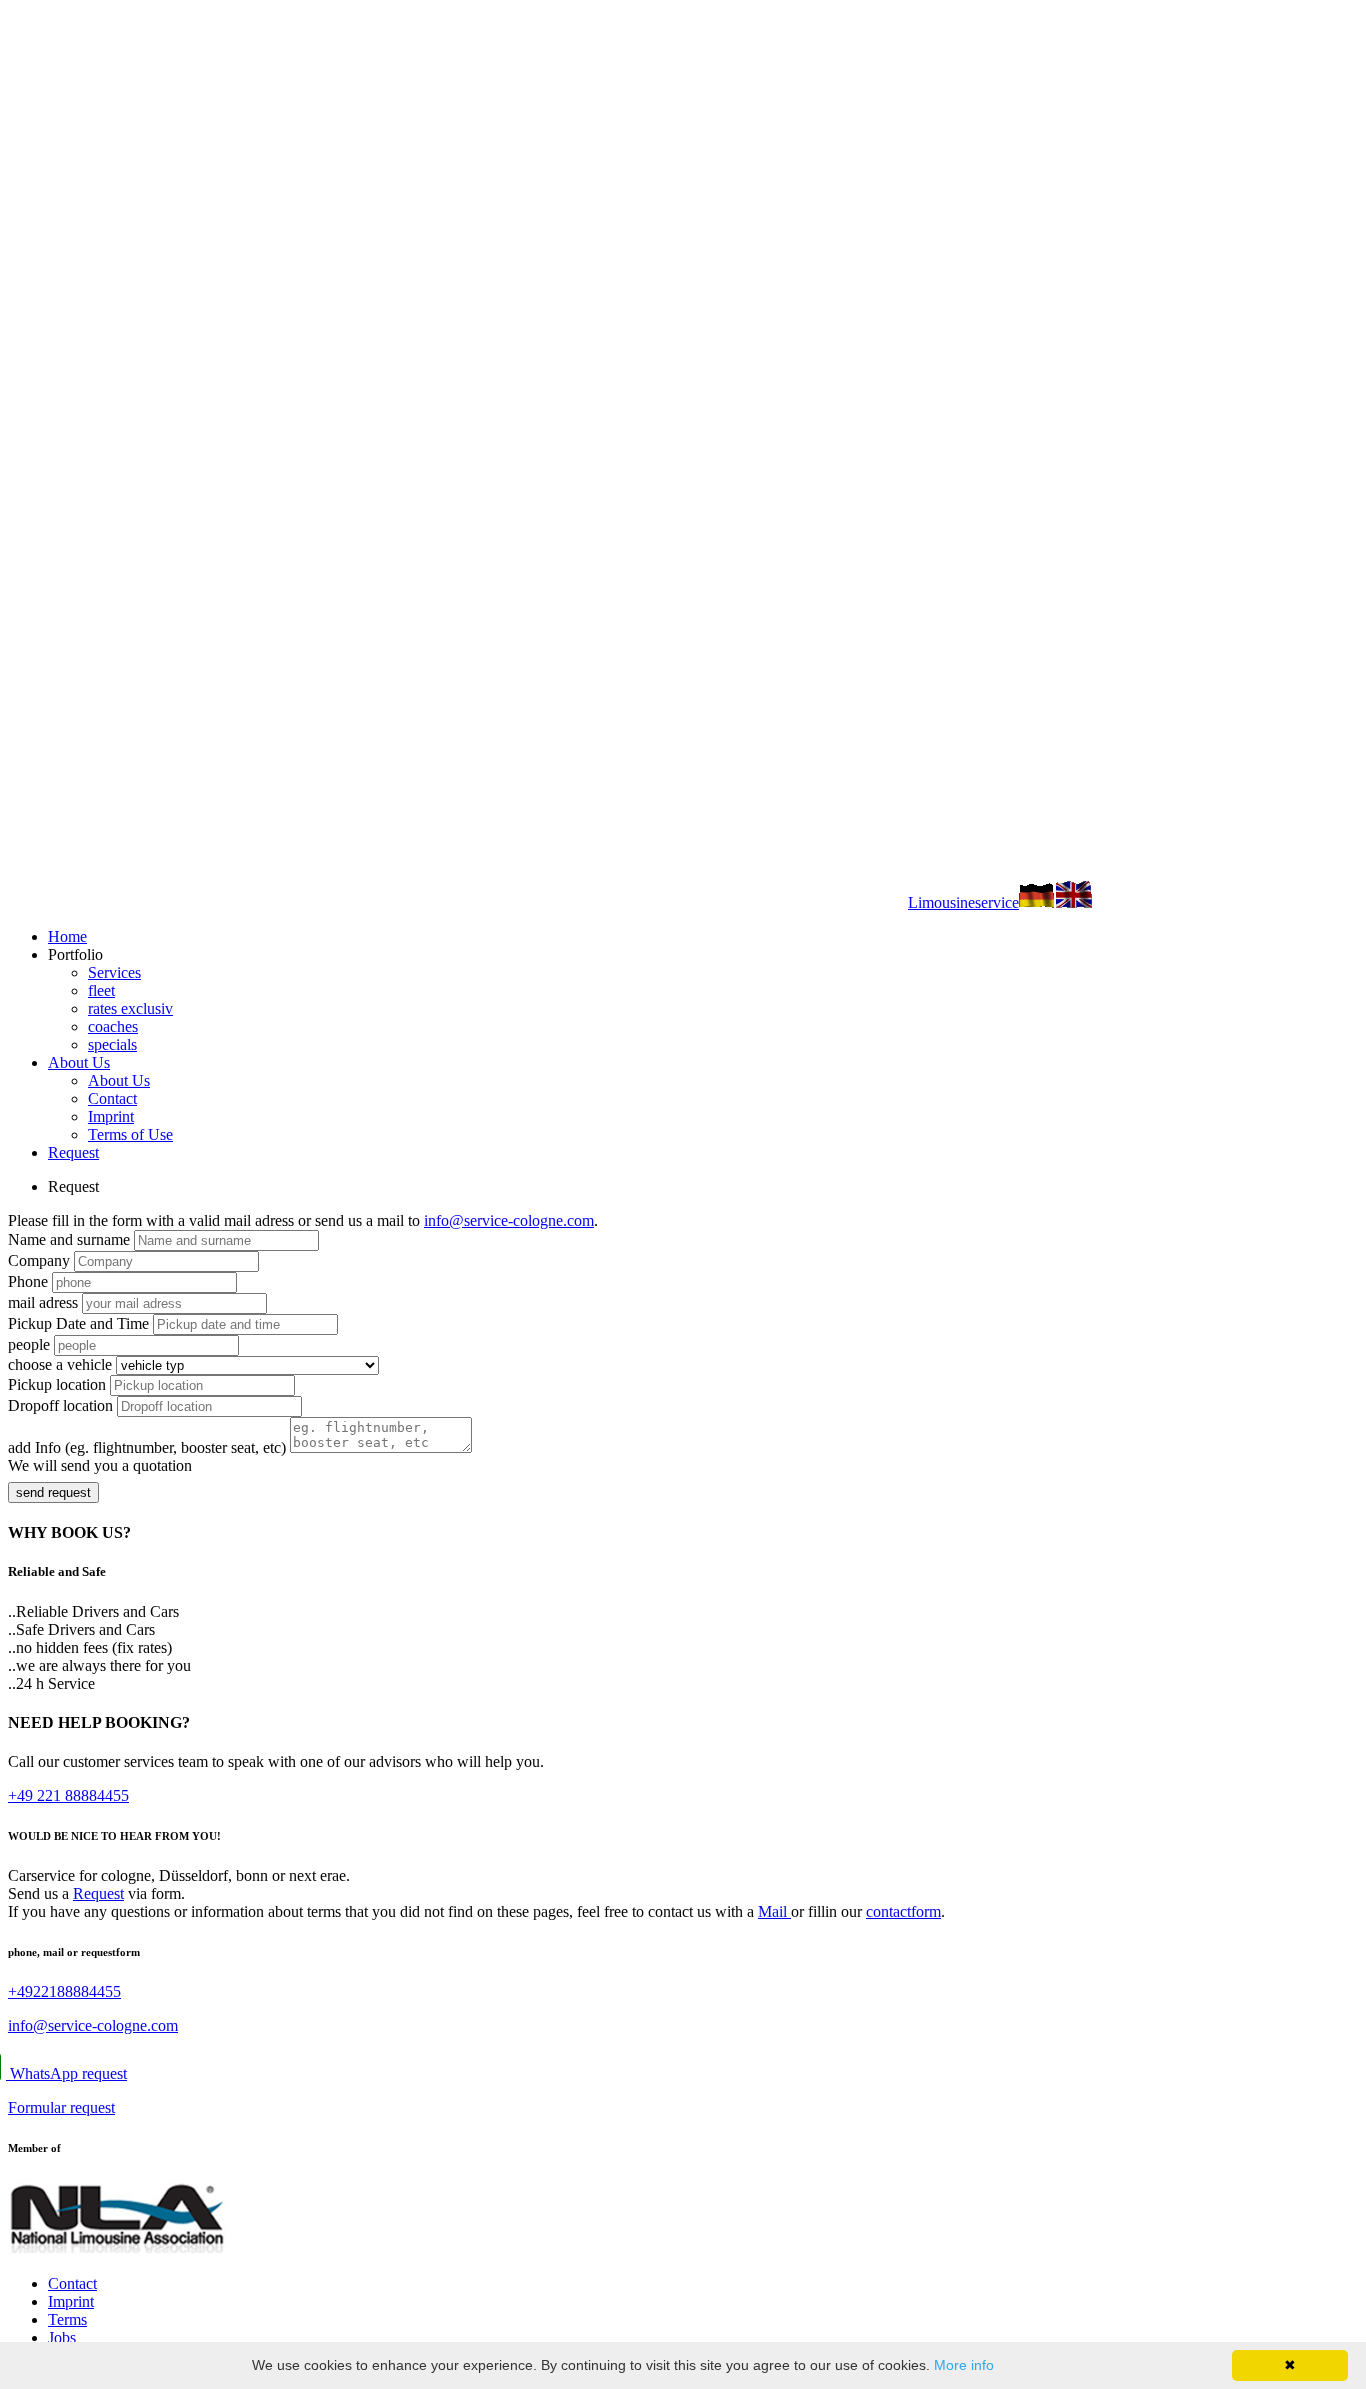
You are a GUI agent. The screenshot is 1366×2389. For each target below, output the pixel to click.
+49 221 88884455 (68, 1795)
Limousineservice (963, 902)
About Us (79, 1062)
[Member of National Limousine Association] (118, 2249)
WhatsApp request (67, 2073)
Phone (28, 1281)
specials (112, 1044)
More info (964, 2365)
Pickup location (57, 1384)
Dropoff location (60, 1405)
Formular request (61, 2107)
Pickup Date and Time (78, 1323)
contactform (903, 1911)
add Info (147, 1447)
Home (67, 936)
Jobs (62, 2337)
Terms (67, 2319)
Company (39, 1260)
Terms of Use (130, 1134)
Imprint (111, 1116)
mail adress (43, 1302)
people (29, 1344)
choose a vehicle (60, 1364)
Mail (774, 1911)
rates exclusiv (130, 1008)
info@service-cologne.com (509, 1220)
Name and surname (69, 1239)
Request (73, 1152)
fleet (101, 990)
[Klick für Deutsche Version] (1037, 902)
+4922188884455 (64, 1991)
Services (114, 972)
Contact (112, 1098)
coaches (113, 1026)
